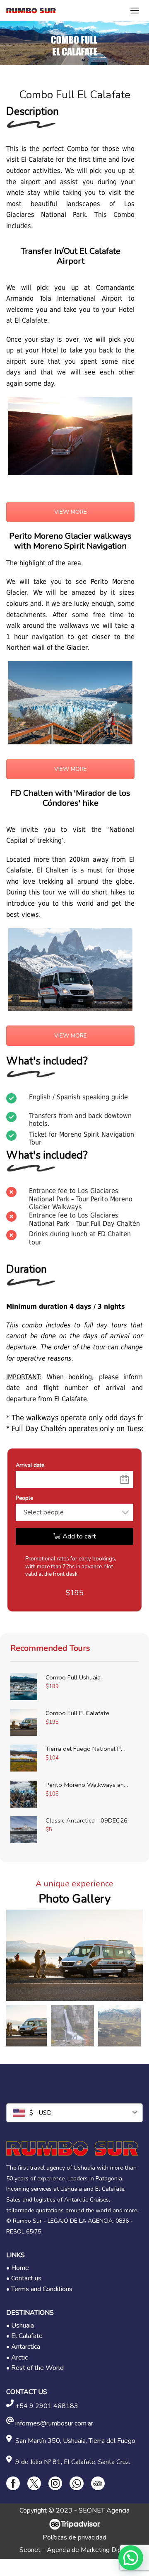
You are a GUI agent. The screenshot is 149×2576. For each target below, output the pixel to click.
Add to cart (79, 1536)
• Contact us (24, 2278)
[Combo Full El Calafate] (24, 1722)
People (24, 1498)
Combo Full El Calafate (77, 1713)
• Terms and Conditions (39, 2289)
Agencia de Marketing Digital (88, 2550)
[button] (17, 1957)
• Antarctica (23, 2347)
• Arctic (17, 2357)
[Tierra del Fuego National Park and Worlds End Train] (24, 1758)
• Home (18, 2268)
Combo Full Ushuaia (73, 1677)
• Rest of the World (35, 2368)
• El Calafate (24, 2336)
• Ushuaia (20, 2326)
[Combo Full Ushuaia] (24, 1687)
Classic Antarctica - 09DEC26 (87, 1820)
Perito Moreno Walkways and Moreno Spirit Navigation (87, 1785)
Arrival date (30, 1465)
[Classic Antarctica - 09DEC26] (24, 1830)
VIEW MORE (71, 512)
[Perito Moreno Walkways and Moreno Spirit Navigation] (24, 1794)
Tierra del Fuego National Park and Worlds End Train (87, 1749)
